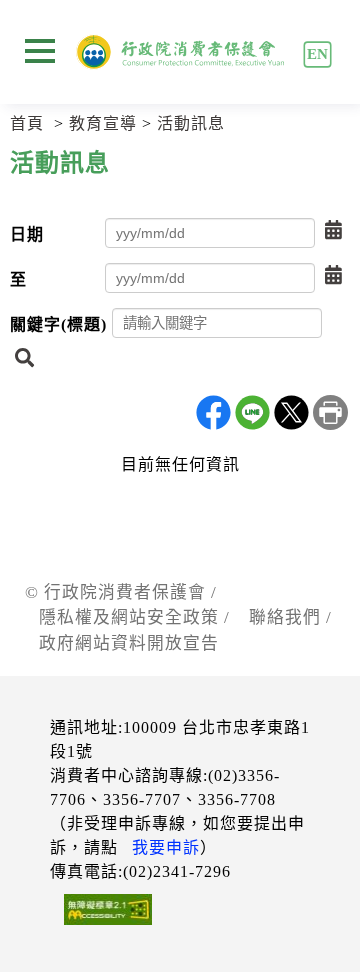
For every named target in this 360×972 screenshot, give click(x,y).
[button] (333, 231)
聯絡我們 (285, 617)
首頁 (27, 123)
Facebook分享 (213, 412)
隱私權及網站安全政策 (129, 617)
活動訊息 (191, 123)
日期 (27, 234)
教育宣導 (103, 123)
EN (317, 53)
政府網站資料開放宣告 (129, 643)
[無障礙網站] (101, 913)
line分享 (252, 412)
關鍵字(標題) (58, 324)
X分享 (291, 412)
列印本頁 (330, 412)
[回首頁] (180, 52)
